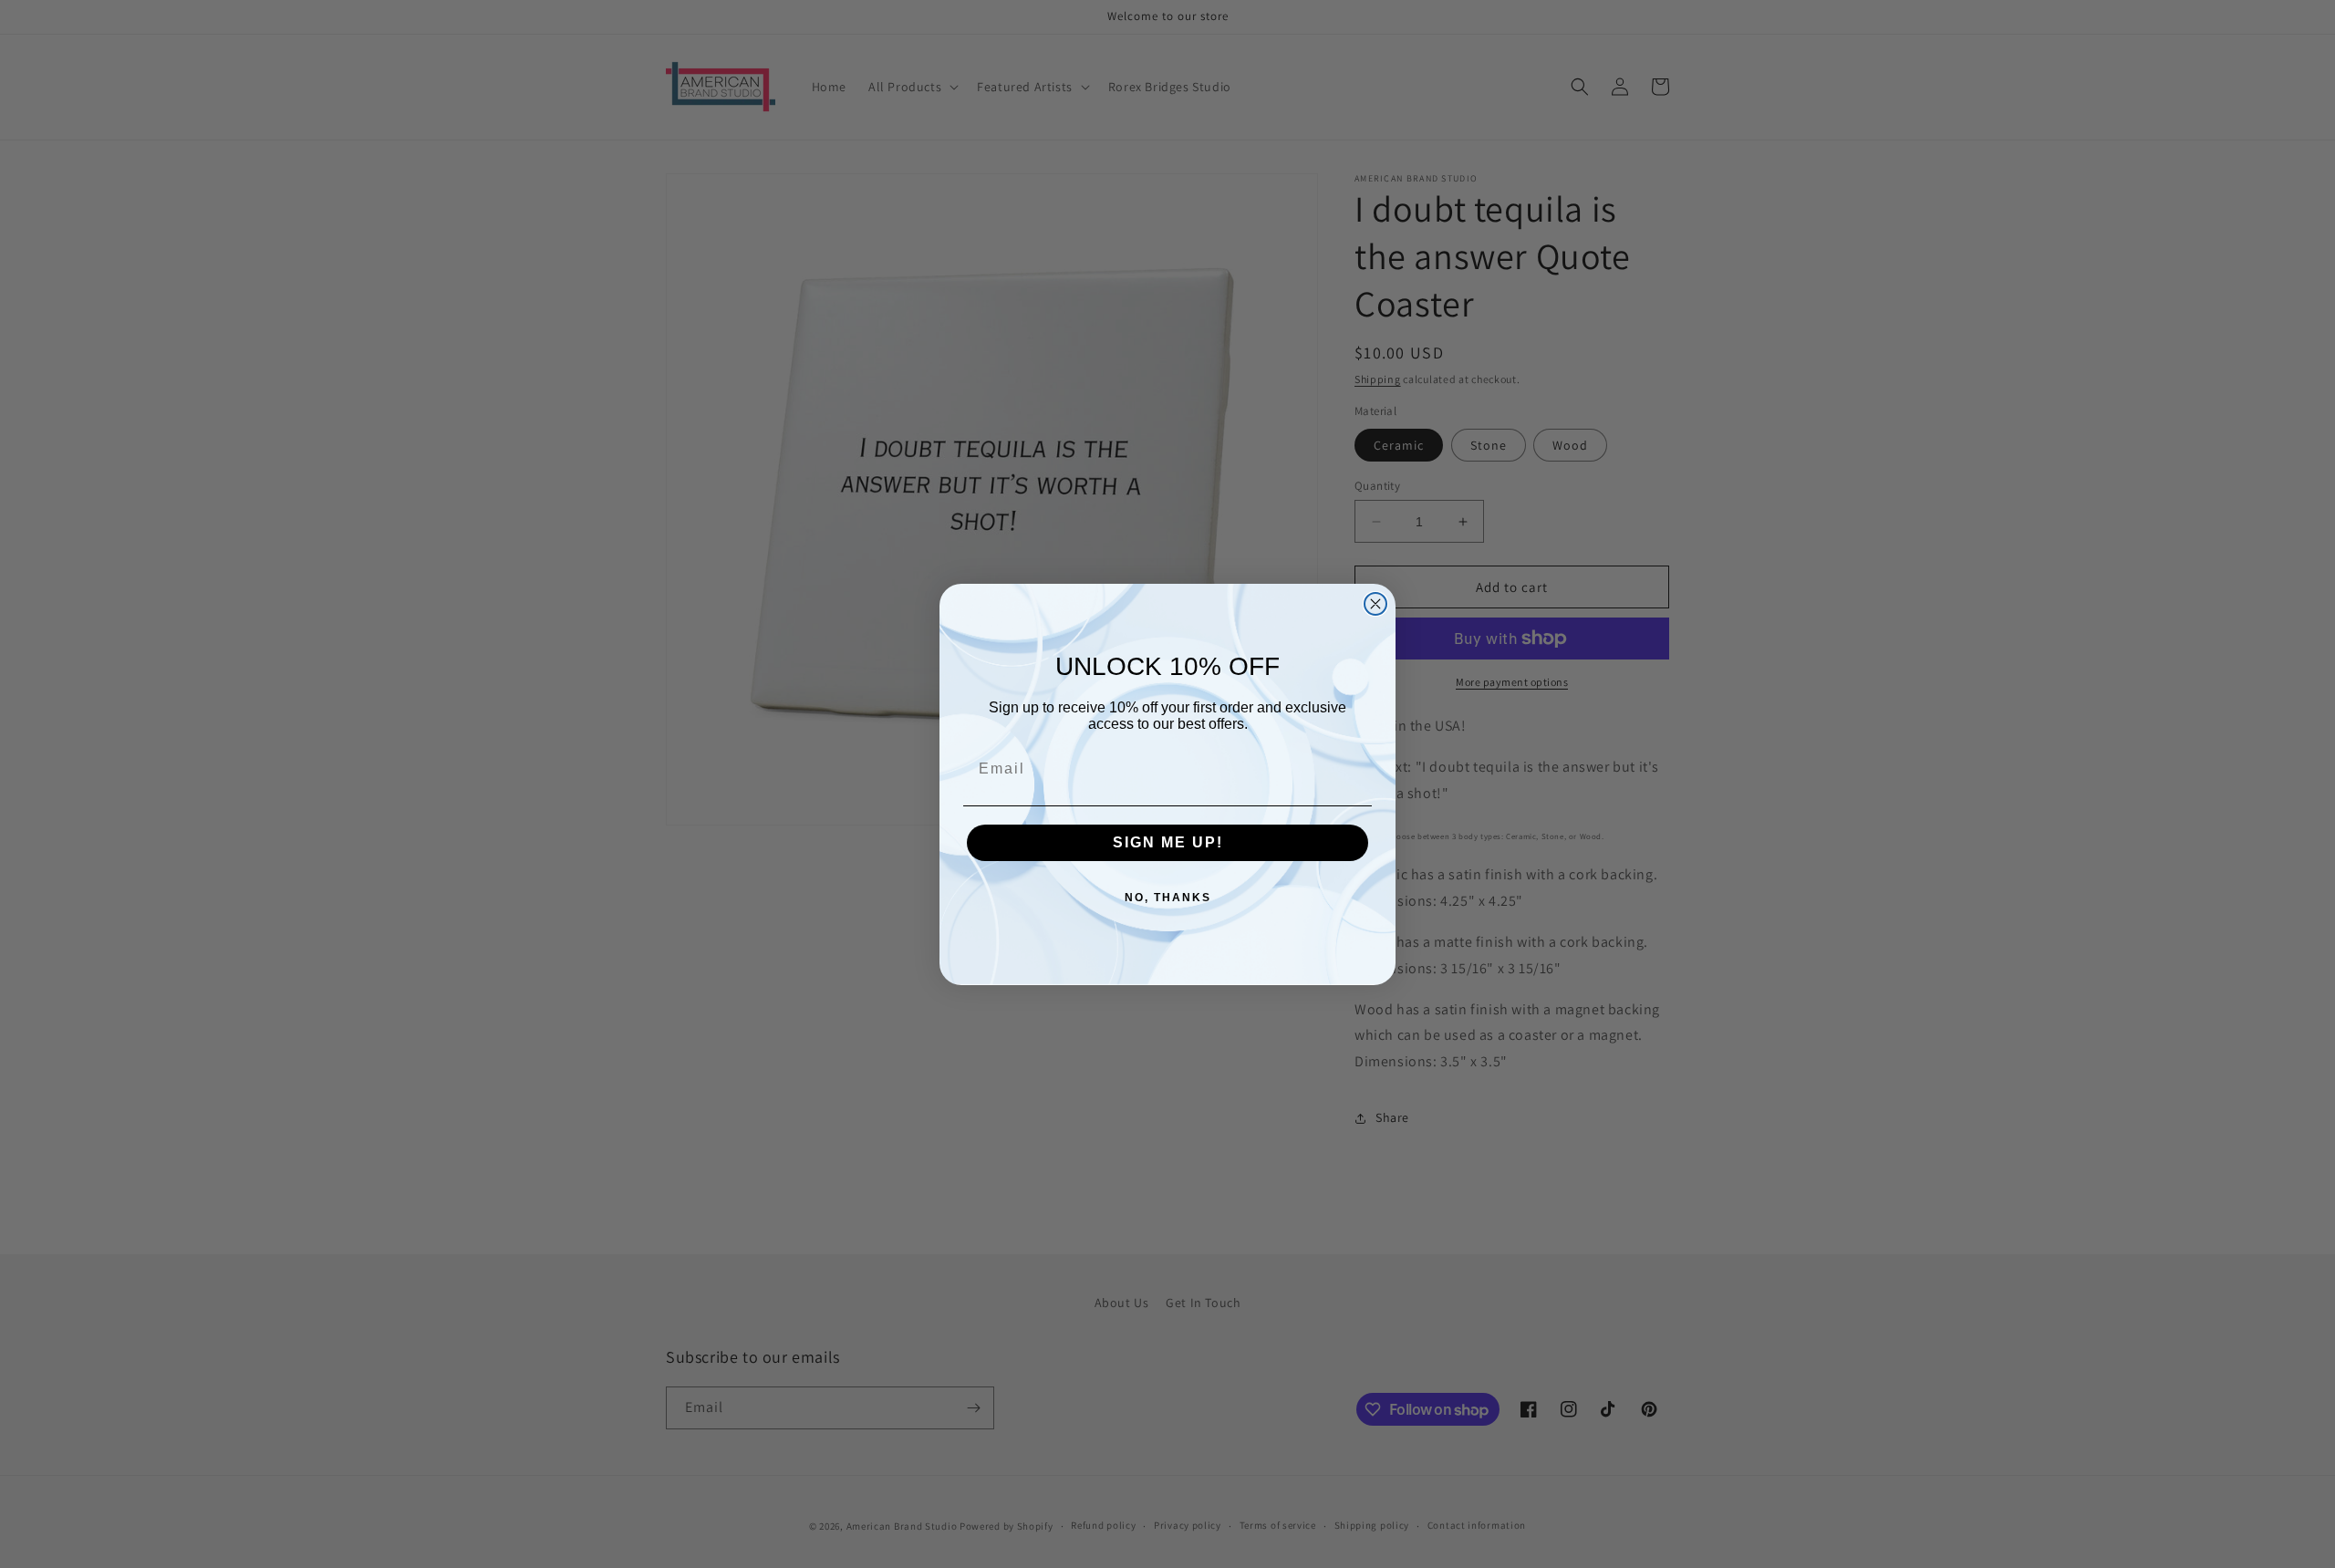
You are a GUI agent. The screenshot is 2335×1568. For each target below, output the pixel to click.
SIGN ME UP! (1168, 842)
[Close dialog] (1375, 604)
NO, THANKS (1168, 898)
